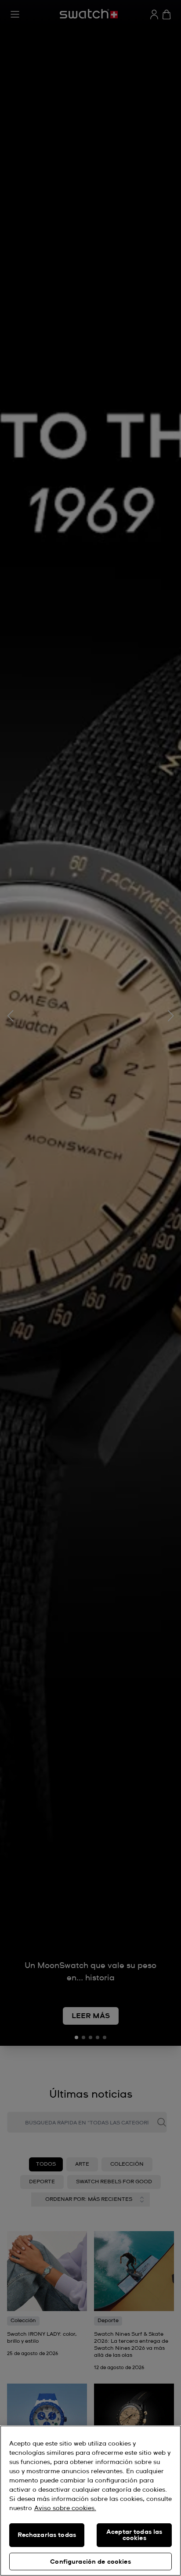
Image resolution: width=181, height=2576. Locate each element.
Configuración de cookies (90, 2562)
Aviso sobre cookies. (65, 2508)
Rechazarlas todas (47, 2535)
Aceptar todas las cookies (134, 2535)
